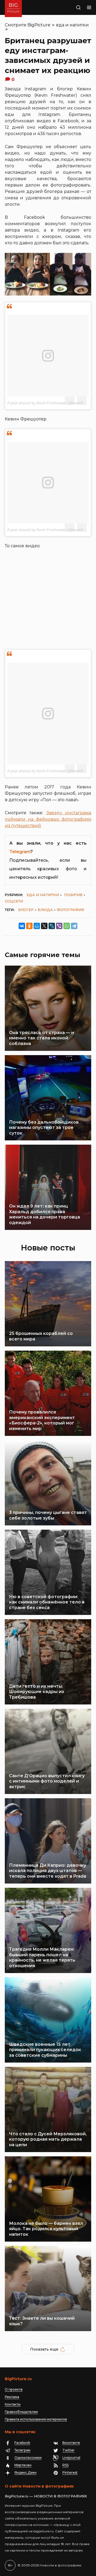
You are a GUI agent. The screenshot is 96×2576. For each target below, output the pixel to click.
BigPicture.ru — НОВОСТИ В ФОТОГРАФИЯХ (46, 2496)
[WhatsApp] (67, 926)
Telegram (20, 852)
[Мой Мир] (37, 926)
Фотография (70, 910)
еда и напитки (72, 25)
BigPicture (39, 25)
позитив (73, 895)
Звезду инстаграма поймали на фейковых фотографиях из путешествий (48, 819)
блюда (45, 910)
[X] (44, 926)
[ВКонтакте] (22, 926)
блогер (26, 910)
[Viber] (59, 926)
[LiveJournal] (52, 926)
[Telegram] (74, 926)
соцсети (14, 901)
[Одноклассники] (29, 926)
